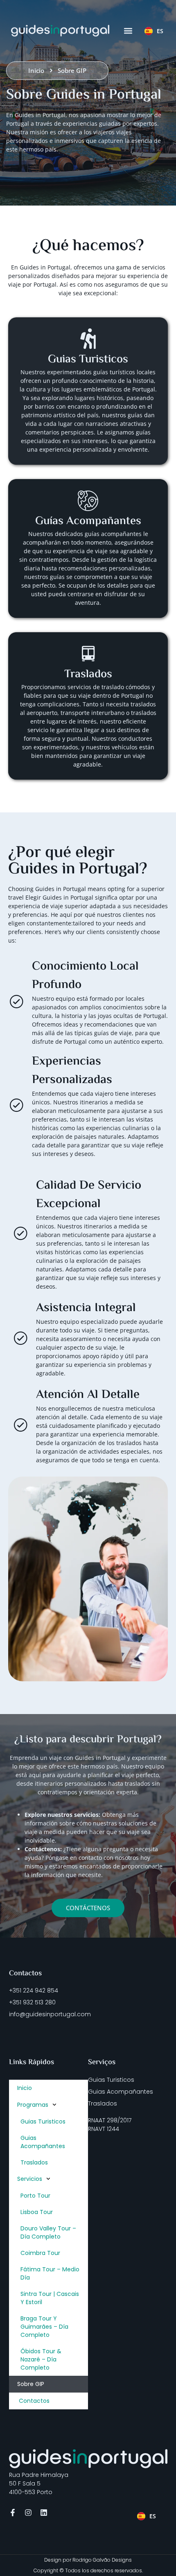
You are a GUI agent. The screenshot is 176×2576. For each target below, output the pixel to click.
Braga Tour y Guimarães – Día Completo (44, 2327)
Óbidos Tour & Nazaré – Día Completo (41, 2359)
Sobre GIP (31, 2384)
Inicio (25, 2088)
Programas (33, 2105)
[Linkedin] (44, 2513)
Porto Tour (35, 2196)
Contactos (33, 2401)
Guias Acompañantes (43, 2142)
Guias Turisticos (88, 360)
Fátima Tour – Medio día (50, 2273)
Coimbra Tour (40, 2253)
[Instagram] (28, 2513)
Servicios (30, 2179)
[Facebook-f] (13, 2513)
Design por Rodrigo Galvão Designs (88, 2560)
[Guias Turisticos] (88, 339)
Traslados (34, 2162)
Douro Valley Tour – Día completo (48, 2232)
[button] (128, 31)
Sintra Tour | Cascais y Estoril (50, 2298)
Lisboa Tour (37, 2212)
